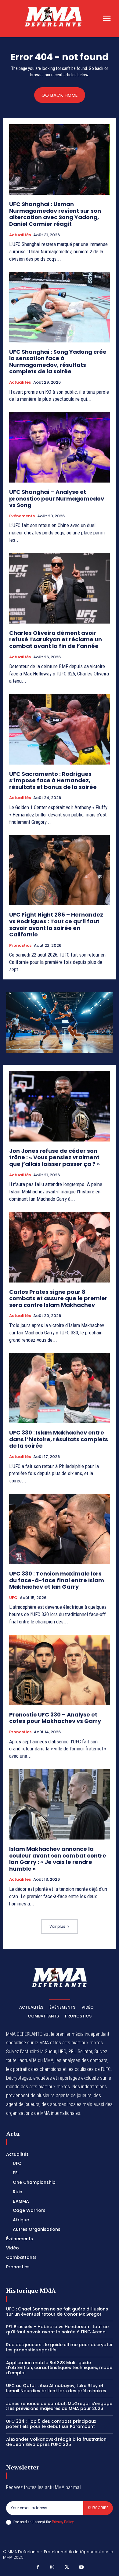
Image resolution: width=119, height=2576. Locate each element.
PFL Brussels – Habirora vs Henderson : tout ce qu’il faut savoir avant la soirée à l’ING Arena (57, 2329)
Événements (22, 516)
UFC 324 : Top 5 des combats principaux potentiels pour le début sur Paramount (51, 2424)
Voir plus (57, 1926)
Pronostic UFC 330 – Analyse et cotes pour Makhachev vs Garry (55, 1718)
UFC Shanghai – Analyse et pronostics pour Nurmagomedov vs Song (57, 498)
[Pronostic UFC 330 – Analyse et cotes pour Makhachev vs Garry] (60, 1670)
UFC (13, 1598)
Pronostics (20, 946)
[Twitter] (67, 2567)
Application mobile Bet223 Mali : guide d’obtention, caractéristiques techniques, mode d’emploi (59, 2368)
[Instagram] (52, 2567)
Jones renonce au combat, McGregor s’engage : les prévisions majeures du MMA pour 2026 (59, 2406)
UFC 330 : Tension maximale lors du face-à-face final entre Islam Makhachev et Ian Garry (57, 1580)
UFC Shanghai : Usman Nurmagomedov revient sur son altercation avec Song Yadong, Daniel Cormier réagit (55, 214)
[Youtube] (81, 2567)
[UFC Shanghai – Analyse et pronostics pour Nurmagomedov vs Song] (60, 447)
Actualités (20, 235)
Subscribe (98, 2508)
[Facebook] (38, 2567)
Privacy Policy (63, 2522)
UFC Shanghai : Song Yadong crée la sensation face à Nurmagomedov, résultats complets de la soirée (58, 362)
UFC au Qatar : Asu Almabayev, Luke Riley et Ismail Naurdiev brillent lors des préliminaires (56, 2388)
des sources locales (61, 2104)
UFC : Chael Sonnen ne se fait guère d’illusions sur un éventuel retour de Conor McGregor (57, 2312)
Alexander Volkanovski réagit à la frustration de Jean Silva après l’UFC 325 (56, 2442)
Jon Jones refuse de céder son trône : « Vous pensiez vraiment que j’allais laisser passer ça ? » (54, 1157)
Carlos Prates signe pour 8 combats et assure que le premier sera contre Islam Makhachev (58, 1298)
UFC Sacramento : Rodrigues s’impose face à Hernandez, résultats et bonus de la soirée (53, 780)
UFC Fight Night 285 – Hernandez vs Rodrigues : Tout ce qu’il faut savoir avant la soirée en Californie (56, 924)
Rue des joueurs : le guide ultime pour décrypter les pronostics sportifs (60, 2347)
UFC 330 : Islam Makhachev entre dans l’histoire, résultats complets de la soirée (59, 1439)
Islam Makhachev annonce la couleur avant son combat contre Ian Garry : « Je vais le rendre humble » (58, 1859)
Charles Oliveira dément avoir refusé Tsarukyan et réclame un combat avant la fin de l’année (56, 639)
